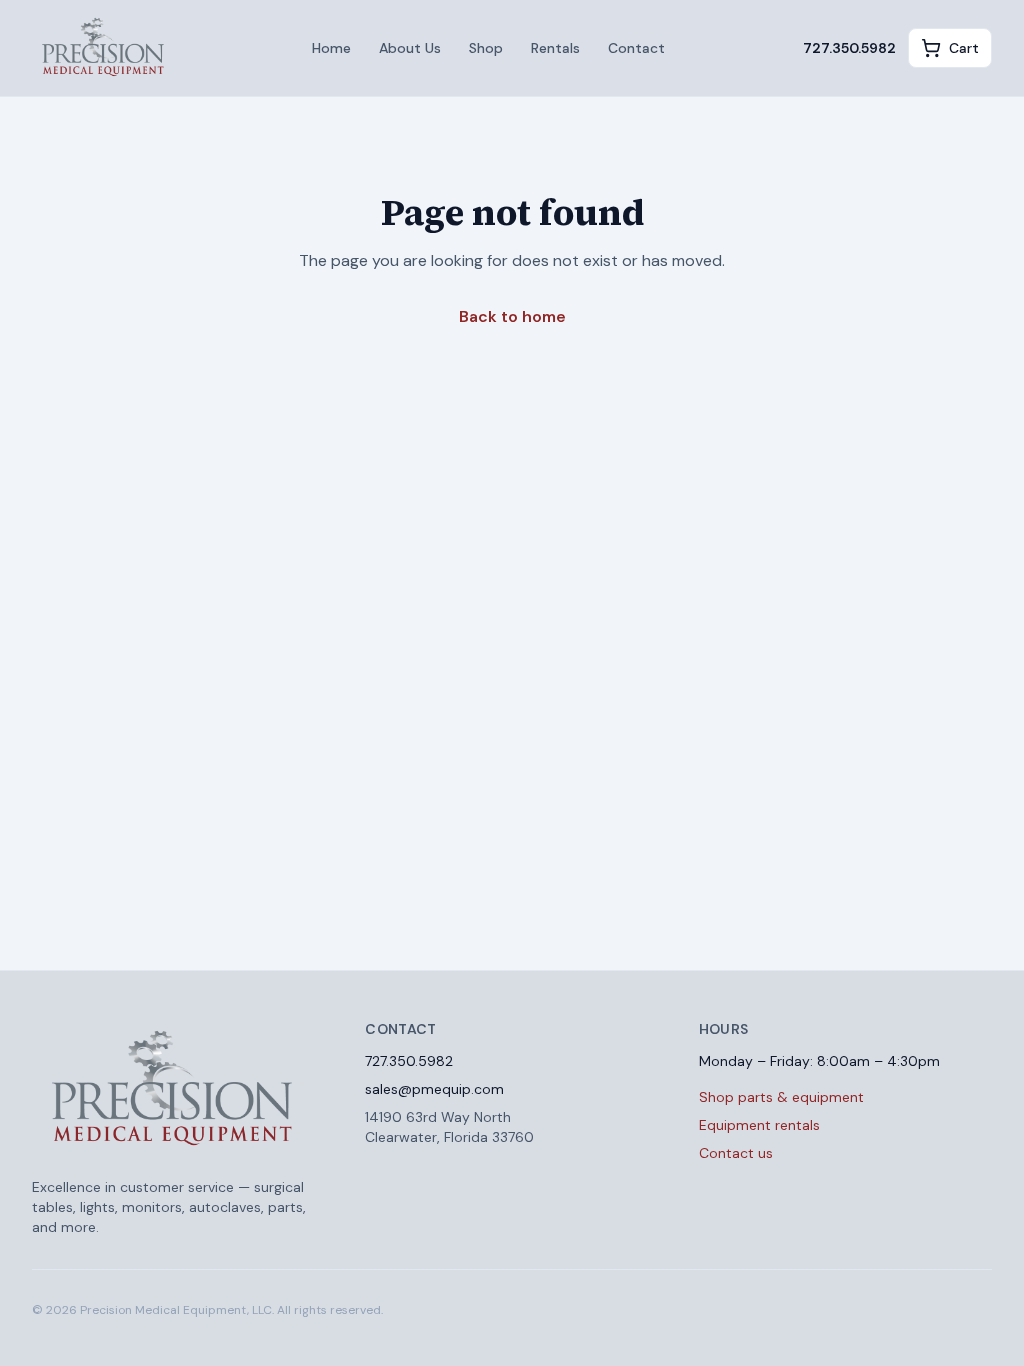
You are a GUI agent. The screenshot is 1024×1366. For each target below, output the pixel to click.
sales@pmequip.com (434, 1089)
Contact (636, 48)
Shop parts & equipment (781, 1097)
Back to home (512, 316)
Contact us (736, 1153)
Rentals (555, 48)
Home (331, 48)
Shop (486, 48)
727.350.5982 (849, 48)
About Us (410, 48)
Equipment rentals (759, 1125)
